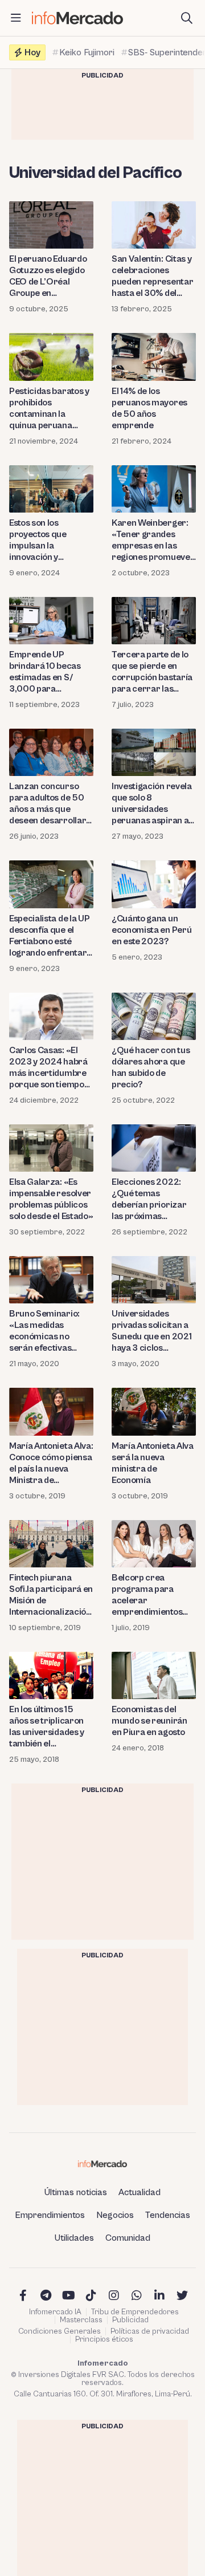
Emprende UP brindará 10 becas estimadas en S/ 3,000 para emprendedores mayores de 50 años (50, 672)
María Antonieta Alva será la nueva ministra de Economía (153, 1463)
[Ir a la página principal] (77, 18)
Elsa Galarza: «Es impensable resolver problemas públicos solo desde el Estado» (51, 1199)
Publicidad (130, 2320)
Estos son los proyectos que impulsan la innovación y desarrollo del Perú (48, 540)
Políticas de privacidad (150, 2331)
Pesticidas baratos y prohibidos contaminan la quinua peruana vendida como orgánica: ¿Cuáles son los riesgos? (49, 409)
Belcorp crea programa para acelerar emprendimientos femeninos (147, 1595)
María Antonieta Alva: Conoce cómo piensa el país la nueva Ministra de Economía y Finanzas (51, 1463)
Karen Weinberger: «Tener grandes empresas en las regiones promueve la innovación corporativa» (151, 540)
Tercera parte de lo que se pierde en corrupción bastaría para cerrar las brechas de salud (152, 672)
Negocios (115, 2215)
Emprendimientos (50, 2215)
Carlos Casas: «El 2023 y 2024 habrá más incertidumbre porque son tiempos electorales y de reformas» (49, 1068)
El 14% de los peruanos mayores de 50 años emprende (149, 408)
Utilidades (74, 2238)
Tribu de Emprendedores (135, 2312)
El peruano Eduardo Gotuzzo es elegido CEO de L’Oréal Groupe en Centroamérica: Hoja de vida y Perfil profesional (51, 276)
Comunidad (128, 2238)
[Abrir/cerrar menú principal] (16, 18)
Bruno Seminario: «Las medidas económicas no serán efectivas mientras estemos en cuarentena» (51, 1331)
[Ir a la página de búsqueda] (187, 18)
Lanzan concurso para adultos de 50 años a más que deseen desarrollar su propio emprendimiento (48, 804)
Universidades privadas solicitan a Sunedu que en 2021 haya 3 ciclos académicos (151, 1331)
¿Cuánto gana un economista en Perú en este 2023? (151, 930)
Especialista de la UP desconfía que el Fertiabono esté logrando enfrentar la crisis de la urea (49, 936)
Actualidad (140, 2192)
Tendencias (168, 2215)
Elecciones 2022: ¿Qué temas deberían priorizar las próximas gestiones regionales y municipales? (153, 1199)
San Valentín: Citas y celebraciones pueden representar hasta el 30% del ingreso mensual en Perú (152, 276)
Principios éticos (104, 2339)
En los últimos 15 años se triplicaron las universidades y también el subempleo (47, 1727)
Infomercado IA (55, 2312)
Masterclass (81, 2320)
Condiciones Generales (60, 2331)
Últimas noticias (76, 2192)
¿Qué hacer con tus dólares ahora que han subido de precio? (151, 1067)
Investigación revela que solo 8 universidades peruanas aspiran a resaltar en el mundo (153, 804)
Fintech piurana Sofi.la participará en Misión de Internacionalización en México (51, 1595)
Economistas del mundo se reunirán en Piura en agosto (149, 1721)
